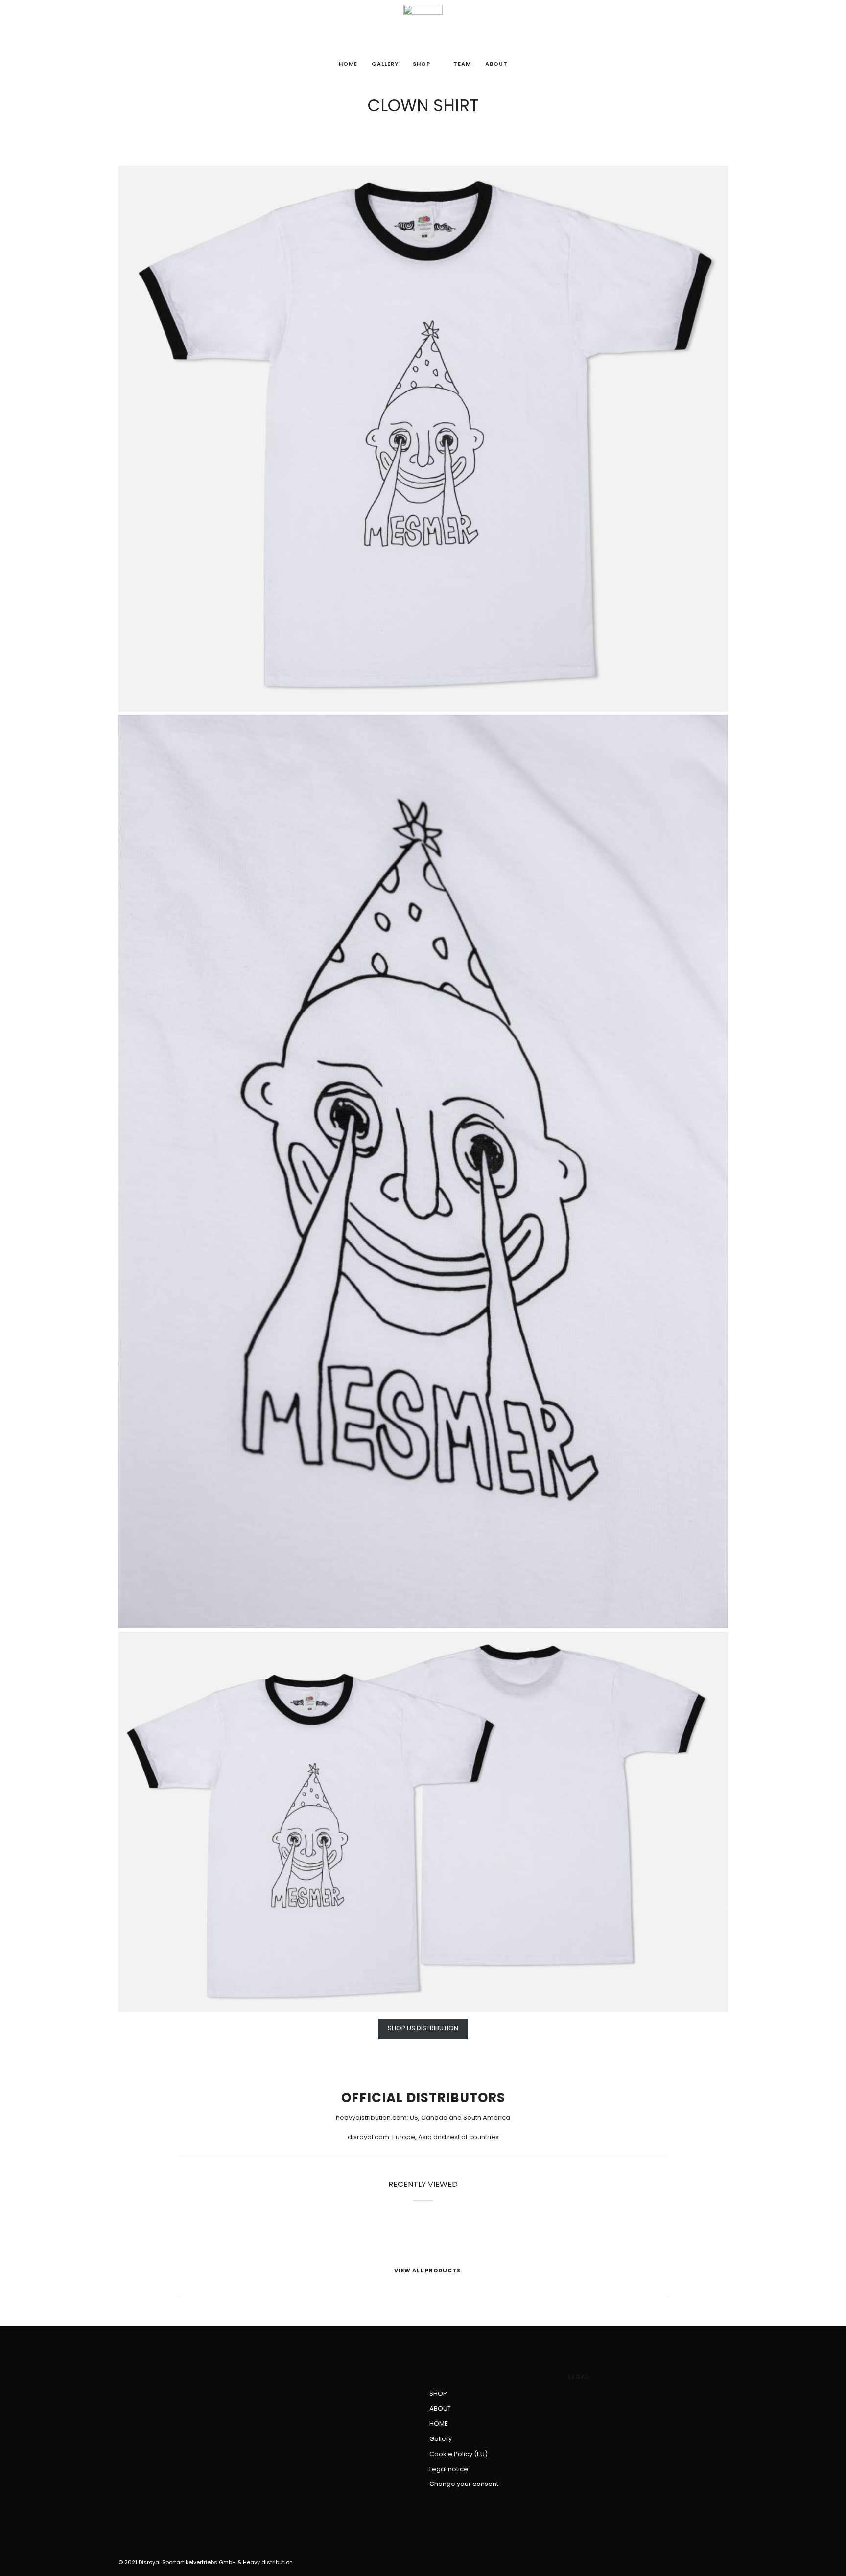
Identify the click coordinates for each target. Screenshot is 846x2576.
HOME (348, 64)
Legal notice (449, 2469)
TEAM (462, 64)
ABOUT (496, 64)
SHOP (422, 64)
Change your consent (464, 2484)
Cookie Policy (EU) (458, 2454)
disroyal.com (368, 2137)
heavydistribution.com (371, 2118)
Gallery (385, 64)
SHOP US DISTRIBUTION (423, 2028)
